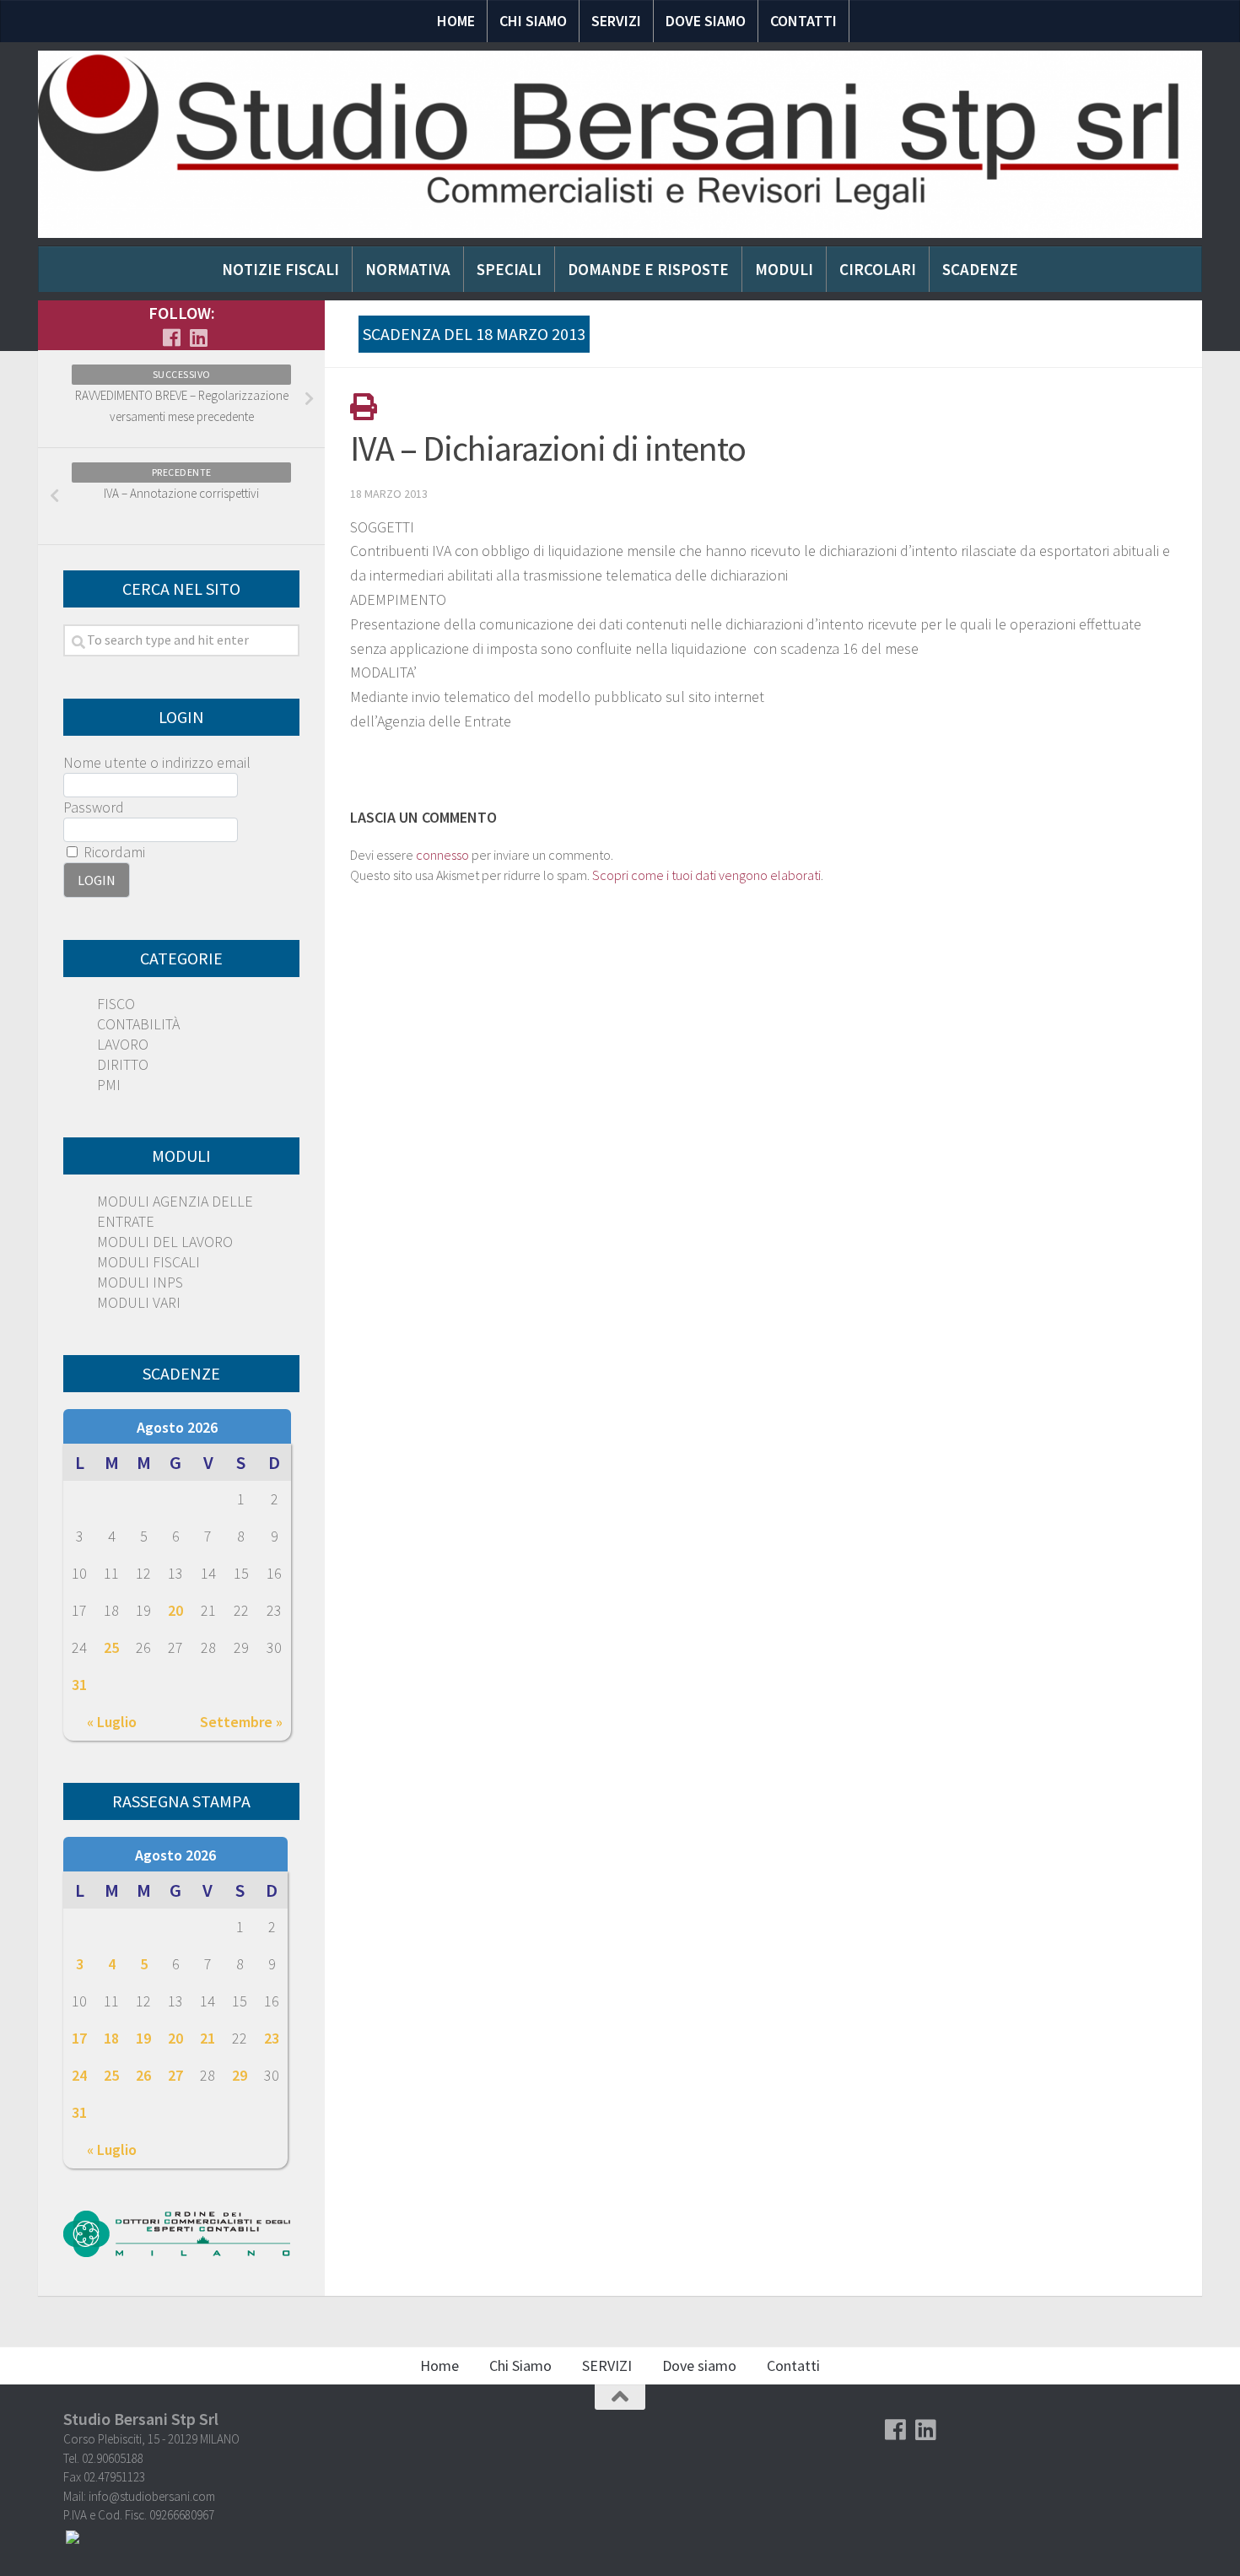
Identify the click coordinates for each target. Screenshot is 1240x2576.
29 (240, 2075)
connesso (442, 855)
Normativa (408, 269)
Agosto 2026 (177, 1427)
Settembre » (241, 1722)
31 (79, 1685)
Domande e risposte (648, 269)
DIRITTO (123, 1064)
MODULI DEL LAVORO (165, 1242)
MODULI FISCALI (148, 1262)
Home (456, 21)
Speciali (509, 269)
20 (175, 1610)
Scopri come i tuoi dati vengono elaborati (706, 875)
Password (94, 807)
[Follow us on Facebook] (171, 338)
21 (208, 2038)
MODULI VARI (139, 1302)
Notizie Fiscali (280, 269)
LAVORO (123, 1044)
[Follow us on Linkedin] (198, 338)
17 (79, 2038)
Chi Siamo (533, 21)
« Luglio (112, 1722)
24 (79, 2075)
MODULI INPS (140, 1282)
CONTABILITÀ (138, 1024)
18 (111, 2038)
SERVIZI (616, 21)
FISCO (116, 1004)
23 (272, 2038)
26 (143, 2075)
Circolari (878, 269)
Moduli (784, 269)
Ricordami (113, 852)
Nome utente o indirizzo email (157, 762)
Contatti (803, 21)
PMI (109, 1085)
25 (111, 1647)
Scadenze (980, 269)
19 (143, 2038)
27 (175, 2075)
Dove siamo (706, 21)
